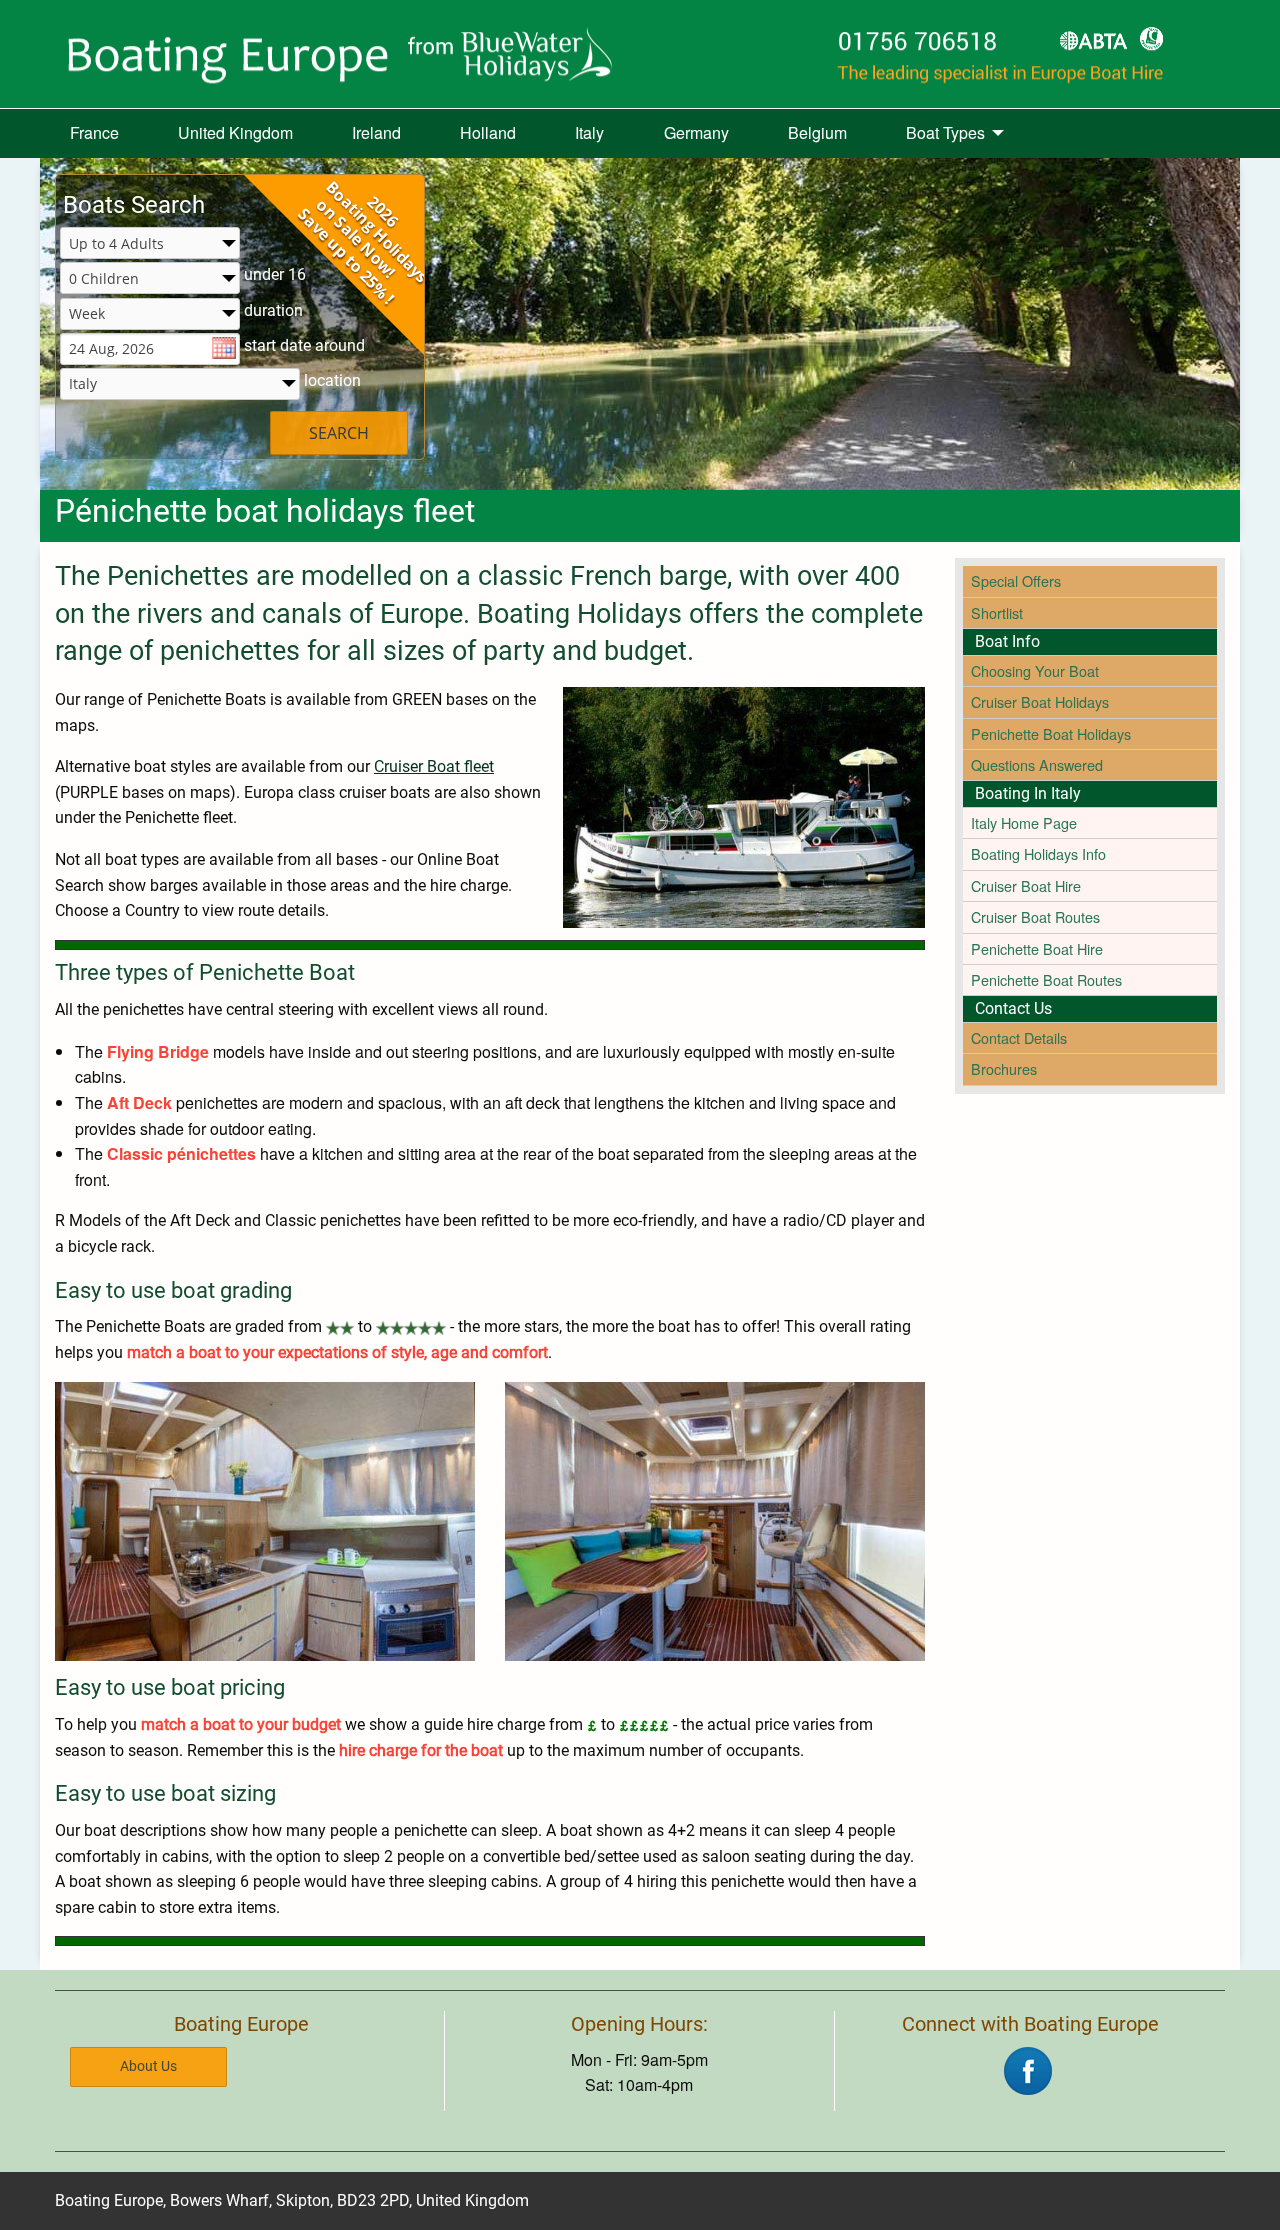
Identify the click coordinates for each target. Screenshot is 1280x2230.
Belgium (817, 132)
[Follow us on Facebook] (1028, 2068)
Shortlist (997, 612)
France (94, 132)
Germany (696, 132)
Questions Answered (1037, 764)
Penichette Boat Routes (1046, 979)
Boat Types (945, 132)
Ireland (376, 132)
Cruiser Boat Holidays (1040, 701)
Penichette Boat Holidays (1051, 733)
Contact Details (1019, 1037)
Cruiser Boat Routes (1035, 916)
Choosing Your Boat (1035, 670)
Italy (589, 132)
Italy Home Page (1024, 822)
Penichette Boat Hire (1037, 948)
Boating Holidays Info (1038, 853)
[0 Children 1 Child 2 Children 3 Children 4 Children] (150, 279)
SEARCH (339, 433)
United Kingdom (235, 132)
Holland (488, 132)
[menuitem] (94, 134)
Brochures (1004, 1068)
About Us (148, 2066)
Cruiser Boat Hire (1026, 885)
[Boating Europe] (640, 54)
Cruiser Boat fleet (434, 766)
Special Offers (1016, 580)
